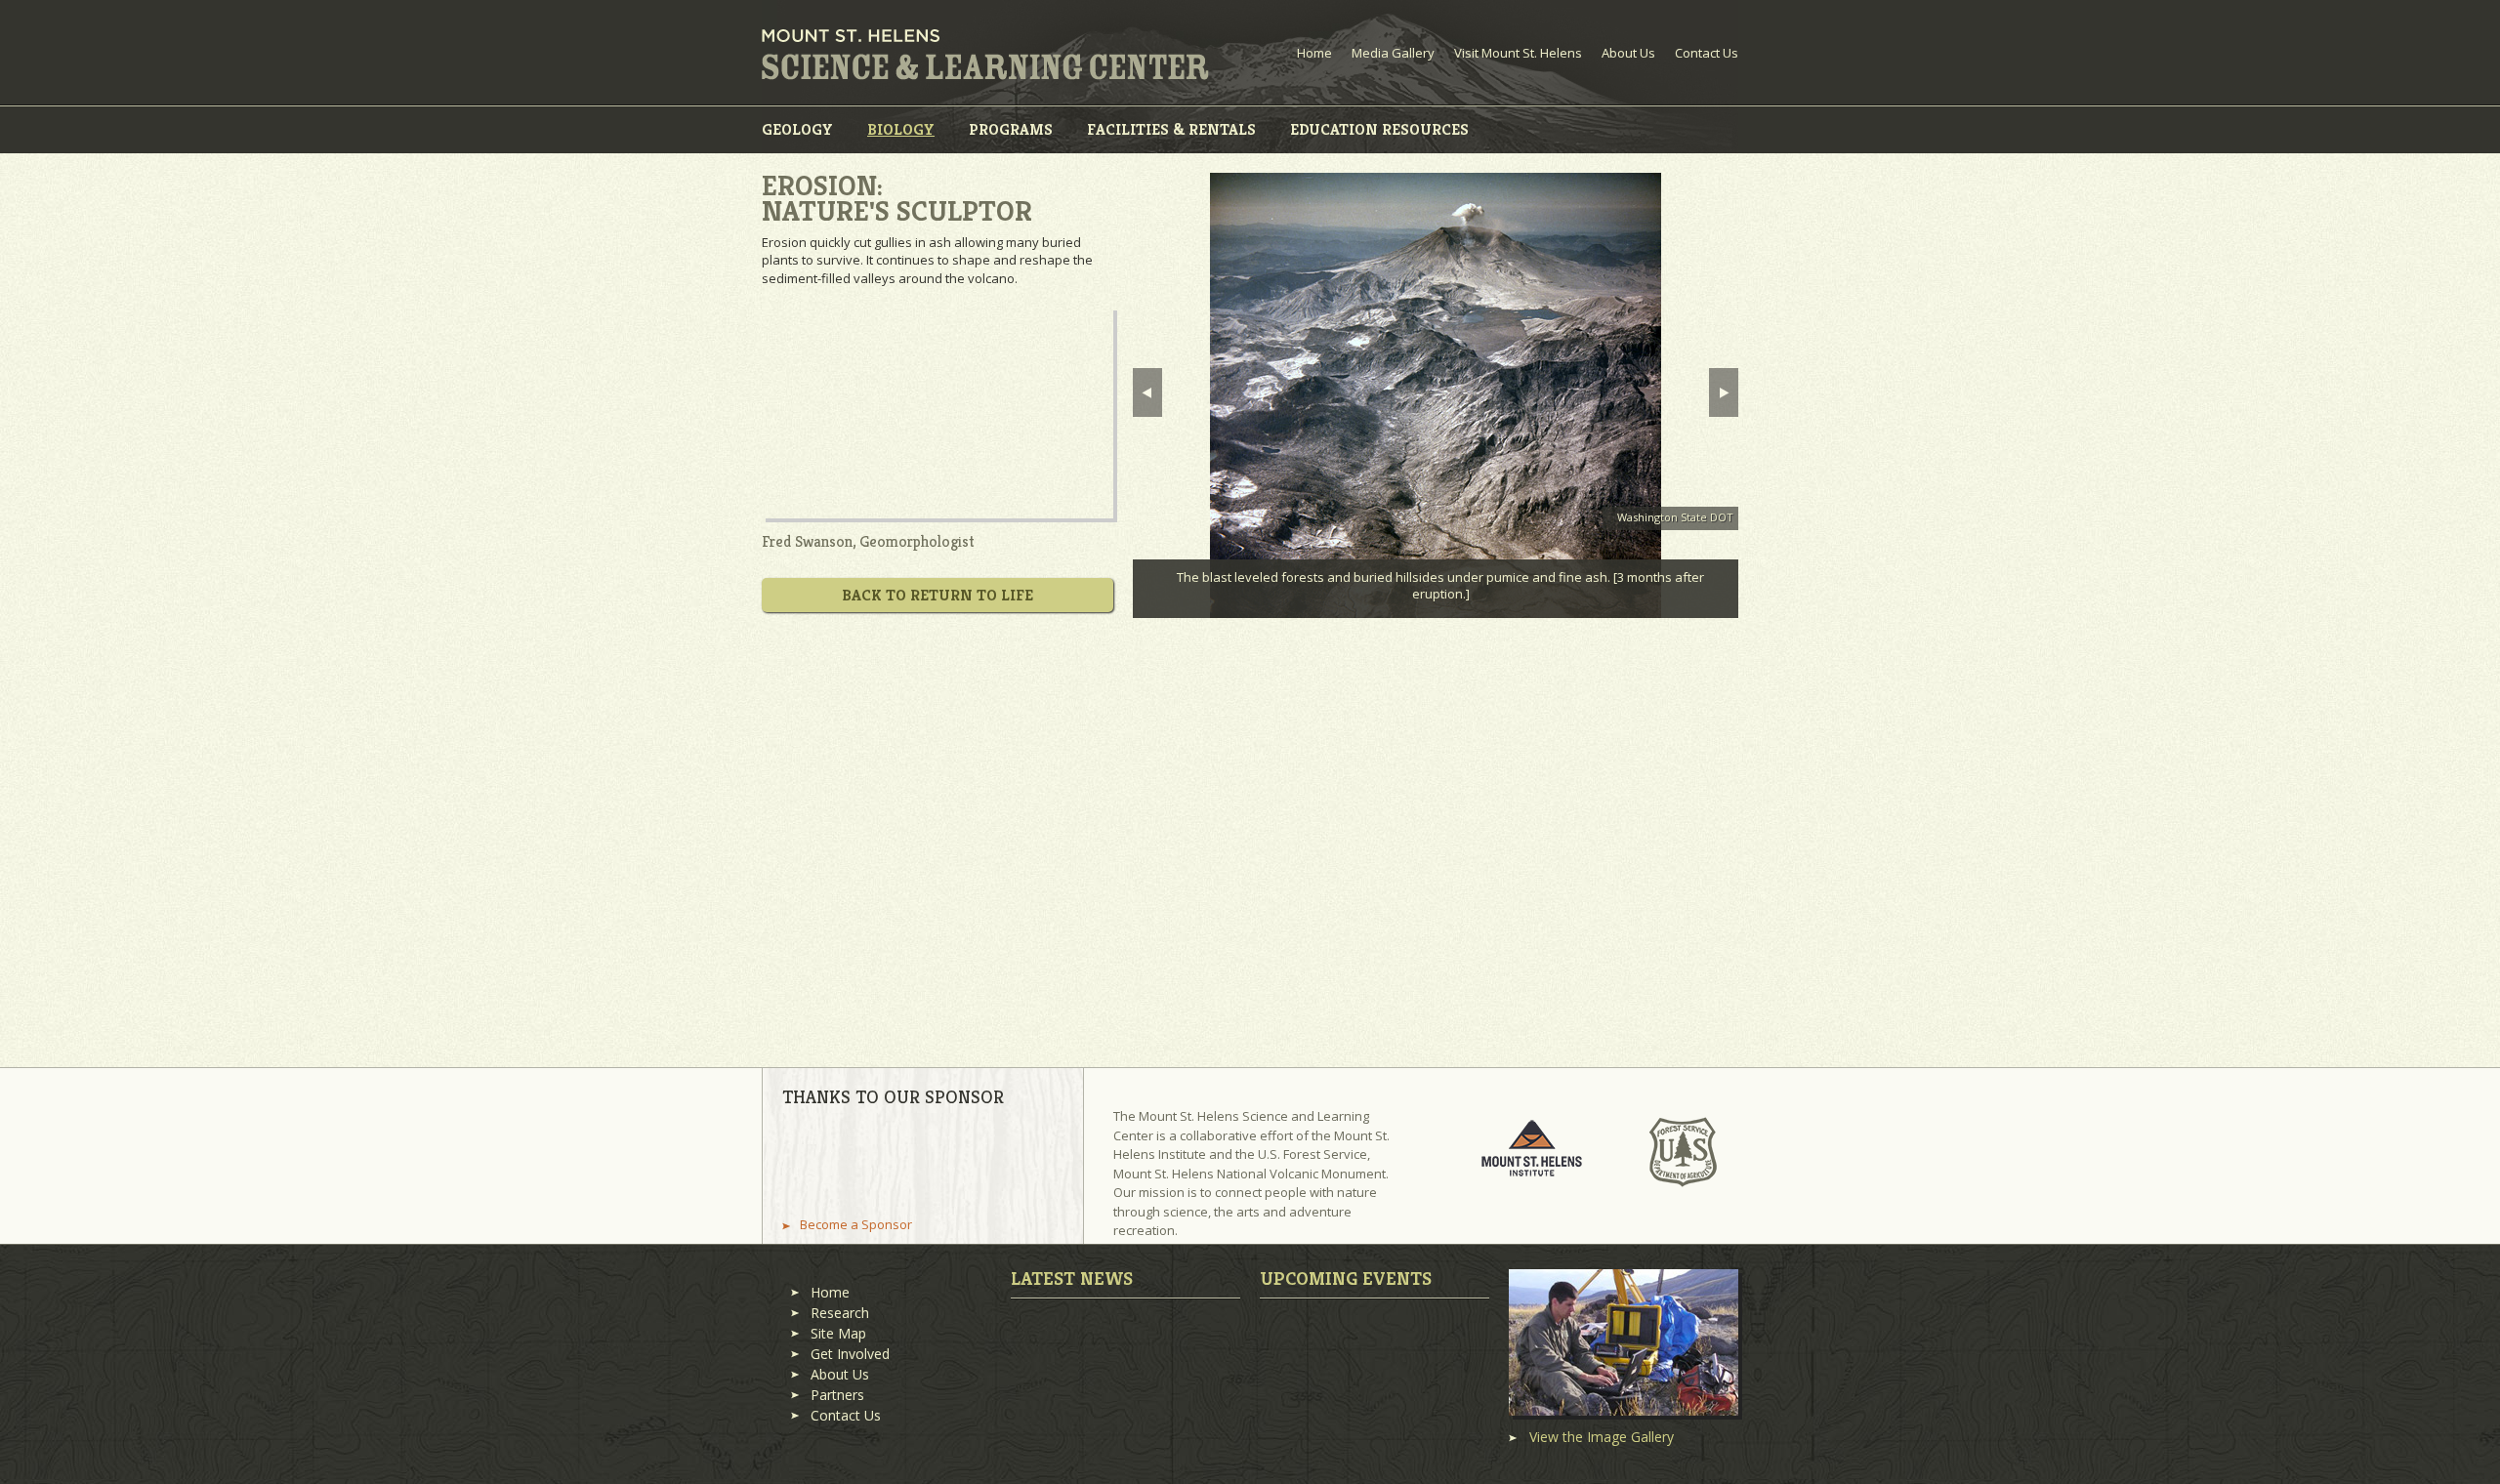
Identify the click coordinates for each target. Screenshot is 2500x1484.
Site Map (838, 1333)
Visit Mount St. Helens (1518, 53)
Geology (797, 129)
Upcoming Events (1346, 1278)
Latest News (1072, 1278)
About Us (1628, 53)
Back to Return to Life (937, 595)
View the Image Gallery (1602, 1437)
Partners (837, 1395)
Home (1314, 53)
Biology (901, 129)
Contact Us (1707, 53)
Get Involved (850, 1354)
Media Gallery (1393, 53)
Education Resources (1379, 129)
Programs (1011, 129)
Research (840, 1313)
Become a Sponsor (856, 1225)
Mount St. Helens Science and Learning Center (985, 55)
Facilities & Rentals (1171, 129)
